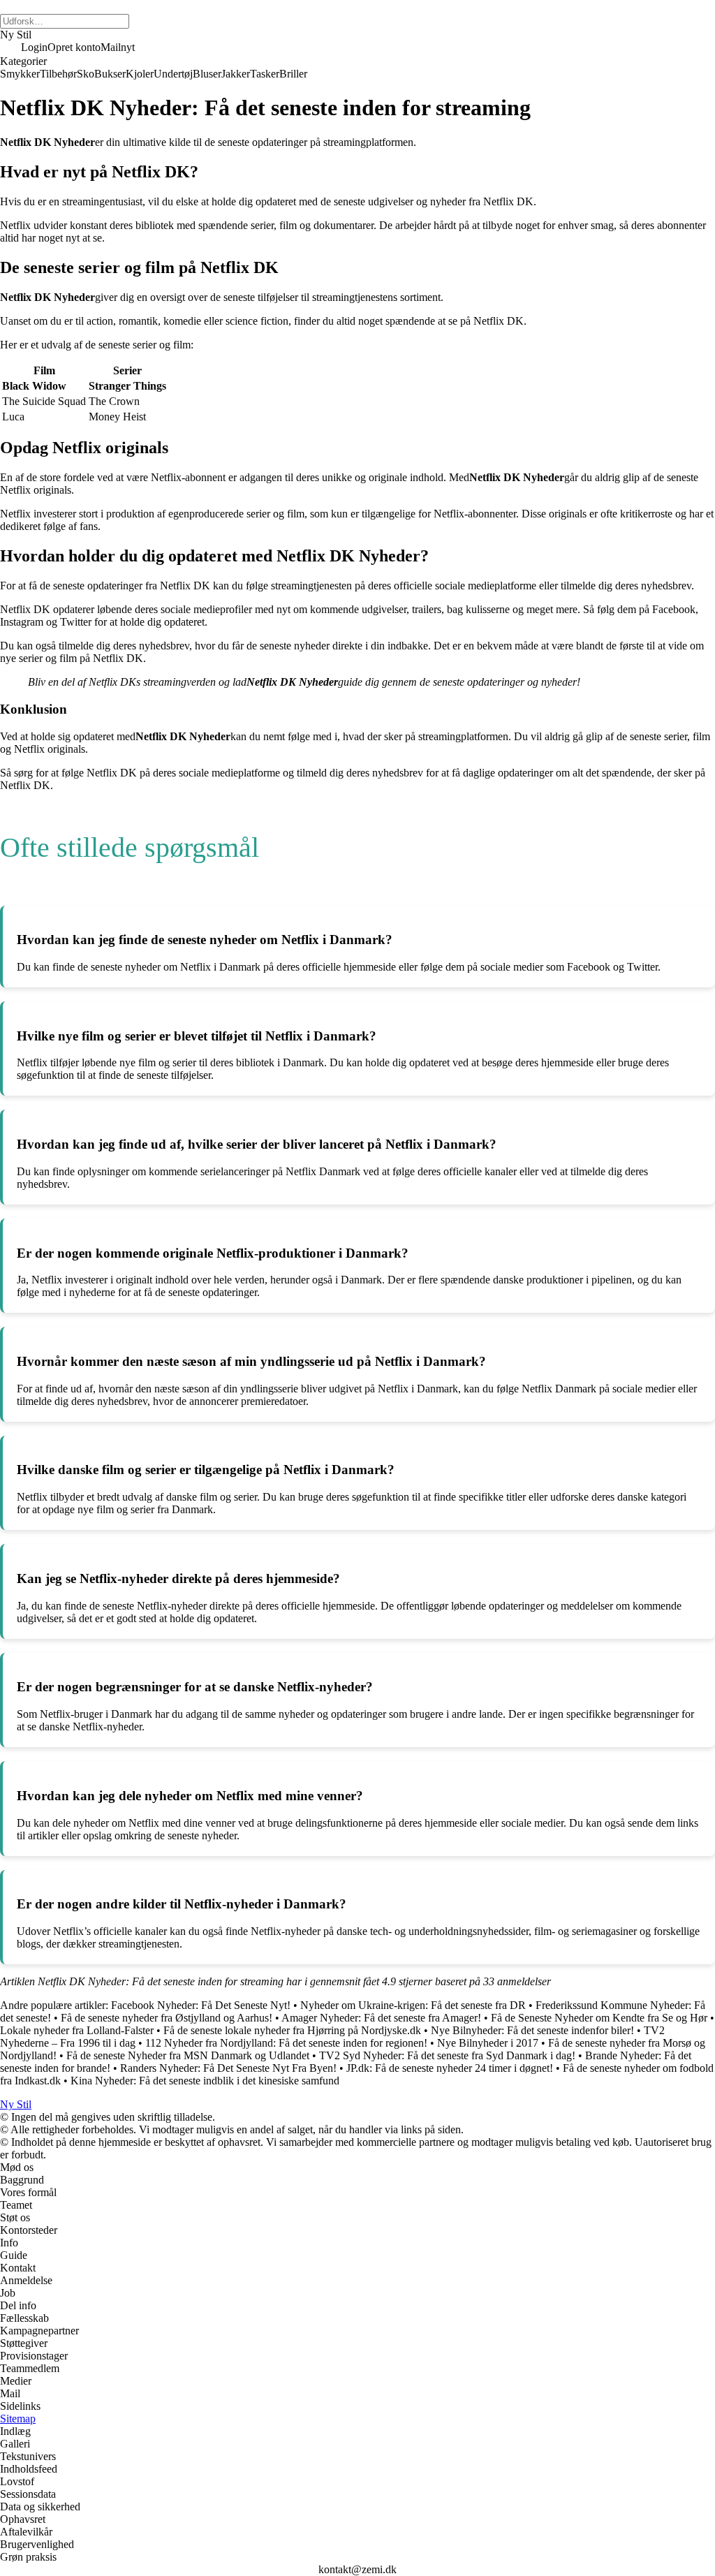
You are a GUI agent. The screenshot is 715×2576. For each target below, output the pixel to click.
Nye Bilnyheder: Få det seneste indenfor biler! (532, 2030)
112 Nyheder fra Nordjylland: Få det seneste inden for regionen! (286, 2043)
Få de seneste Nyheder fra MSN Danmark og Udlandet (188, 2055)
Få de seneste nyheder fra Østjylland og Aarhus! (167, 2018)
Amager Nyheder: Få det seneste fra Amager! (381, 2018)
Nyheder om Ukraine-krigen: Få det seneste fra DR (413, 2005)
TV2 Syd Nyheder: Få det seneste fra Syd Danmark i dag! (447, 2055)
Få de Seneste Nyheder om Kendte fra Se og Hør (599, 2018)
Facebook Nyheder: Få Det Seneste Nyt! (201, 2005)
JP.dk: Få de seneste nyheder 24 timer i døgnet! (450, 2068)
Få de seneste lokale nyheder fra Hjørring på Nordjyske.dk (292, 2030)
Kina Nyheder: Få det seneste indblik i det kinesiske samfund (205, 2081)
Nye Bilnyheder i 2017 (488, 2043)
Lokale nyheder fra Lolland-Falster (77, 2030)
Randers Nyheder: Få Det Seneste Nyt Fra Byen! (228, 2068)
